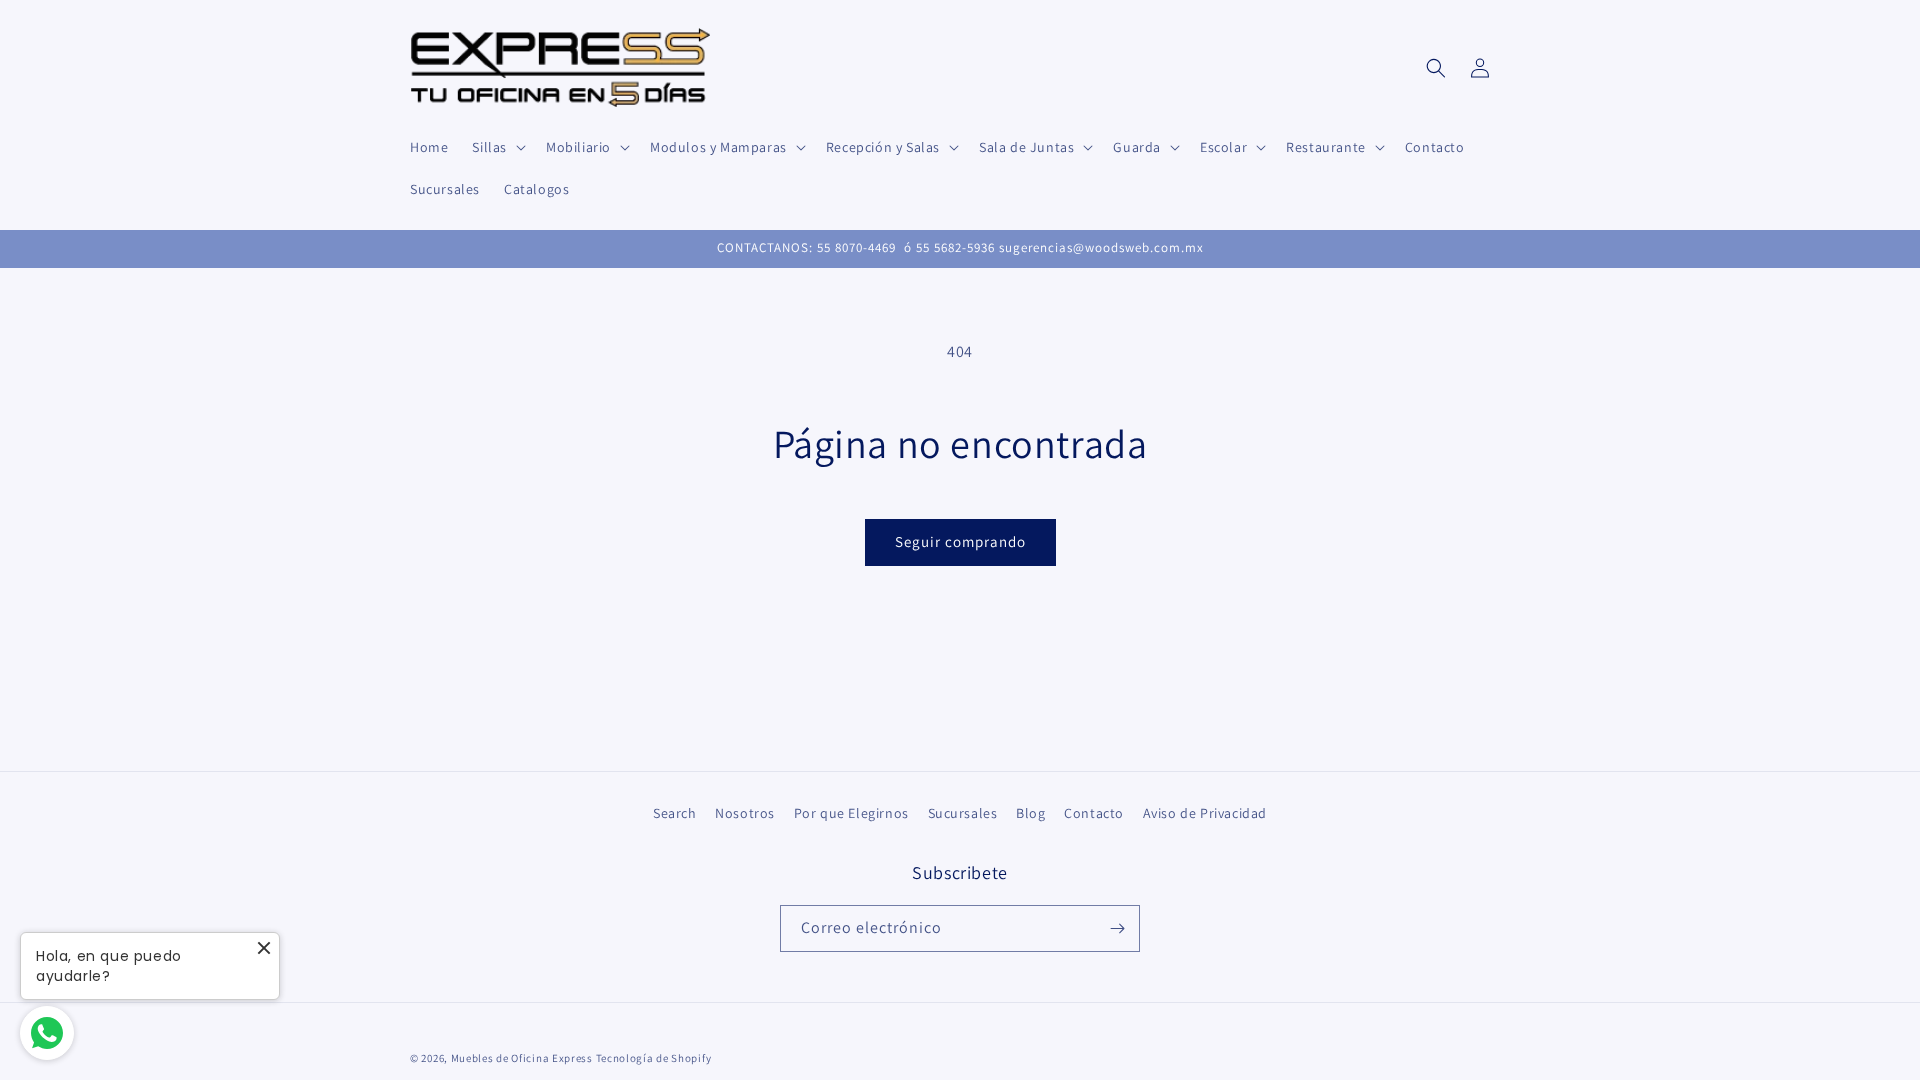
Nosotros (745, 813)
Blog (1030, 813)
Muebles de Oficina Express (522, 1058)
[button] (497, 147)
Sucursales (963, 813)
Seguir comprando (960, 541)
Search (675, 813)
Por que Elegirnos (851, 813)
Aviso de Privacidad (1205, 813)
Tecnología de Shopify (654, 1058)
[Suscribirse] (1117, 928)
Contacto (1094, 813)
